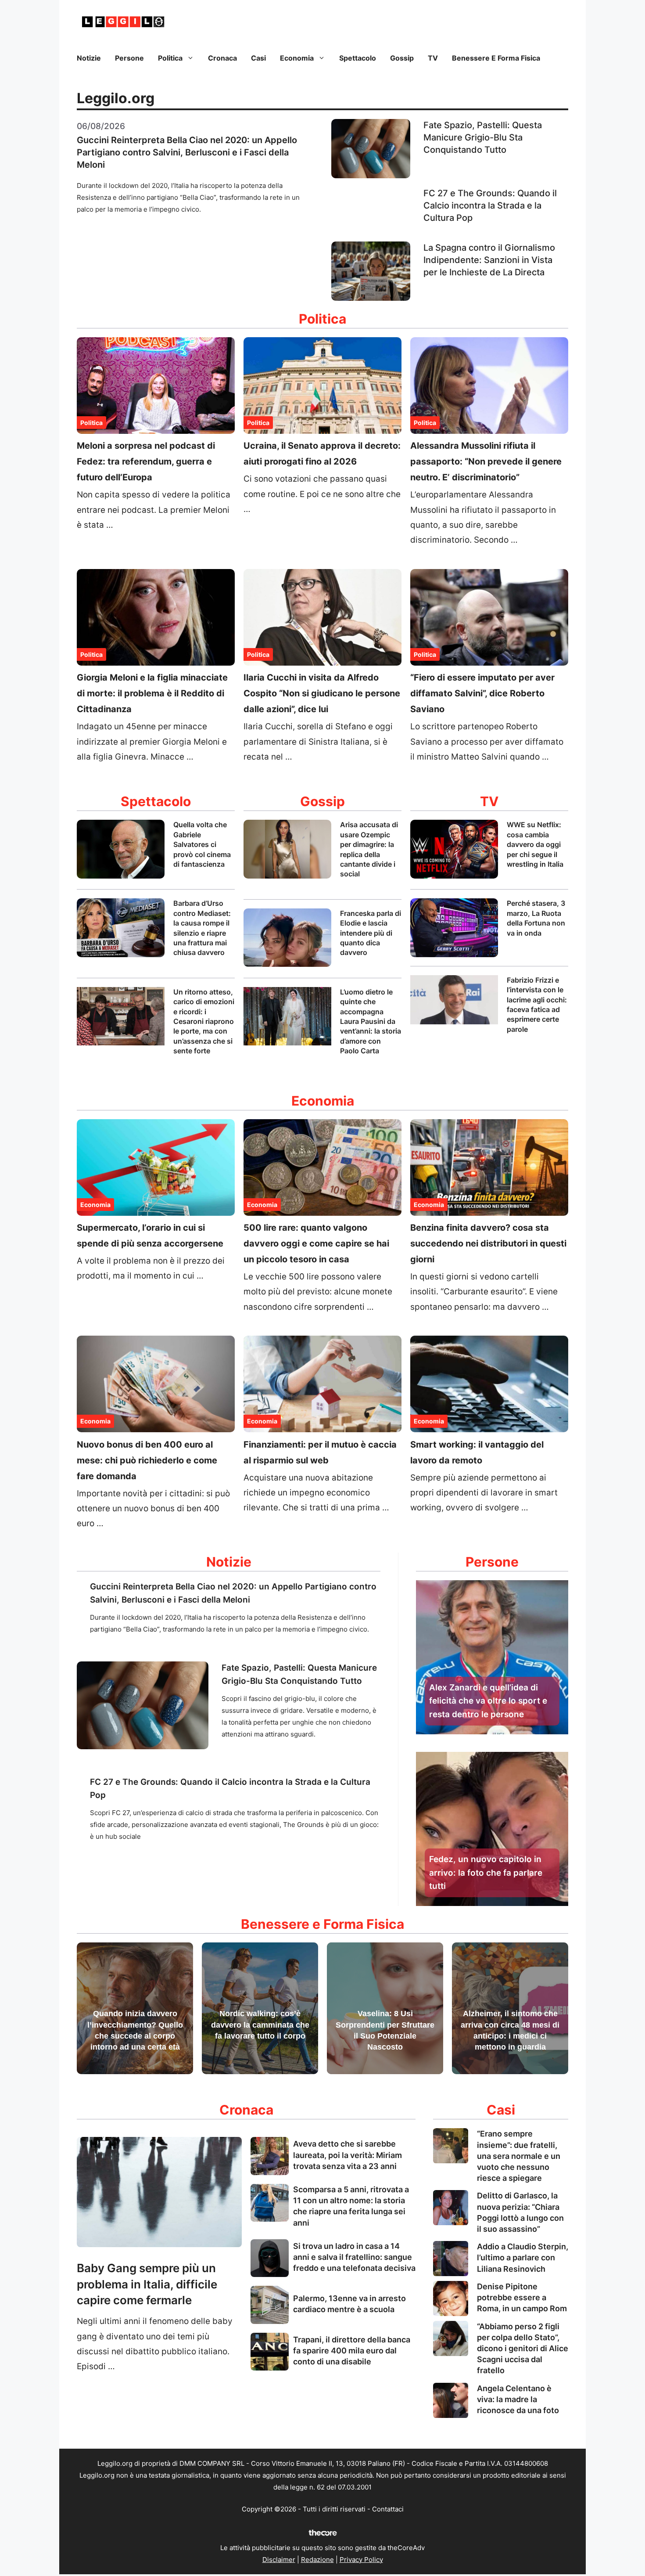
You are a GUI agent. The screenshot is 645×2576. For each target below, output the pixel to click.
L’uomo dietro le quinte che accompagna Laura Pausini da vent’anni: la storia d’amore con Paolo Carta (371, 1021)
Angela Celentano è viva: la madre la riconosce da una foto (518, 2399)
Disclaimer (279, 2560)
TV (433, 58)
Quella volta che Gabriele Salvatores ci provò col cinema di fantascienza (202, 844)
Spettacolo (358, 58)
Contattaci (388, 2509)
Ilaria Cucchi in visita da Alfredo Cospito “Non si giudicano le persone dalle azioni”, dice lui (322, 693)
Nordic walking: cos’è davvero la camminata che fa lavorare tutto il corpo (260, 2025)
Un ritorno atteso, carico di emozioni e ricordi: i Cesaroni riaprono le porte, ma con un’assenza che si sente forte (204, 1021)
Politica (170, 58)
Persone (129, 58)
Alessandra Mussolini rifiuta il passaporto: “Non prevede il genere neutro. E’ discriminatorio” (486, 461)
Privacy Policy (361, 2560)
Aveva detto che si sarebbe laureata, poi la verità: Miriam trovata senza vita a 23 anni (348, 2155)
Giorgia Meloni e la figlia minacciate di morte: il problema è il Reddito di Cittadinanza (152, 693)
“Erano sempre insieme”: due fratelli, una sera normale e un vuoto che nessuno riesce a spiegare (519, 2156)
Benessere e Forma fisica (496, 58)
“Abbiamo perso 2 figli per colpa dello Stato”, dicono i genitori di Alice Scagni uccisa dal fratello (523, 2349)
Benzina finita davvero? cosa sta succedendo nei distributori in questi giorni (488, 1243)
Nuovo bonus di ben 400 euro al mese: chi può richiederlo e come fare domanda (147, 1460)
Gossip (402, 58)
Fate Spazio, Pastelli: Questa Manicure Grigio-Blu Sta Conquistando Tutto (483, 137)
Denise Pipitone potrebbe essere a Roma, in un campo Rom (522, 2297)
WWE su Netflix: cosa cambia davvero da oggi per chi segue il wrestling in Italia (535, 844)
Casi (258, 58)
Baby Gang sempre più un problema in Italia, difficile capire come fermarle (147, 2284)
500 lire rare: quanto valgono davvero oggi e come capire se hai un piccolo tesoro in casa (316, 1243)
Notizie (89, 58)
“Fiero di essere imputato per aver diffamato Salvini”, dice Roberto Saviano (482, 693)
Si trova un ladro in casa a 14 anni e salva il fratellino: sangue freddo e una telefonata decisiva (354, 2257)
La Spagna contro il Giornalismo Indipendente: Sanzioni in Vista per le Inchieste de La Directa (489, 260)
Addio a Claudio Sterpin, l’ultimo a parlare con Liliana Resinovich (523, 2257)
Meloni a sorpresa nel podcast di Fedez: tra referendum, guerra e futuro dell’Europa (146, 461)
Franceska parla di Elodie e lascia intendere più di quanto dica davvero (371, 933)
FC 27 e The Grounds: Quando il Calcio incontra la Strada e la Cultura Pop (490, 205)
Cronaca (222, 58)
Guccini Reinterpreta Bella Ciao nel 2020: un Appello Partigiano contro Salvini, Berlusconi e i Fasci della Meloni (187, 152)
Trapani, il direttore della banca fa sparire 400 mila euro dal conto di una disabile (352, 2351)
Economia (297, 58)
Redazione (317, 2560)
